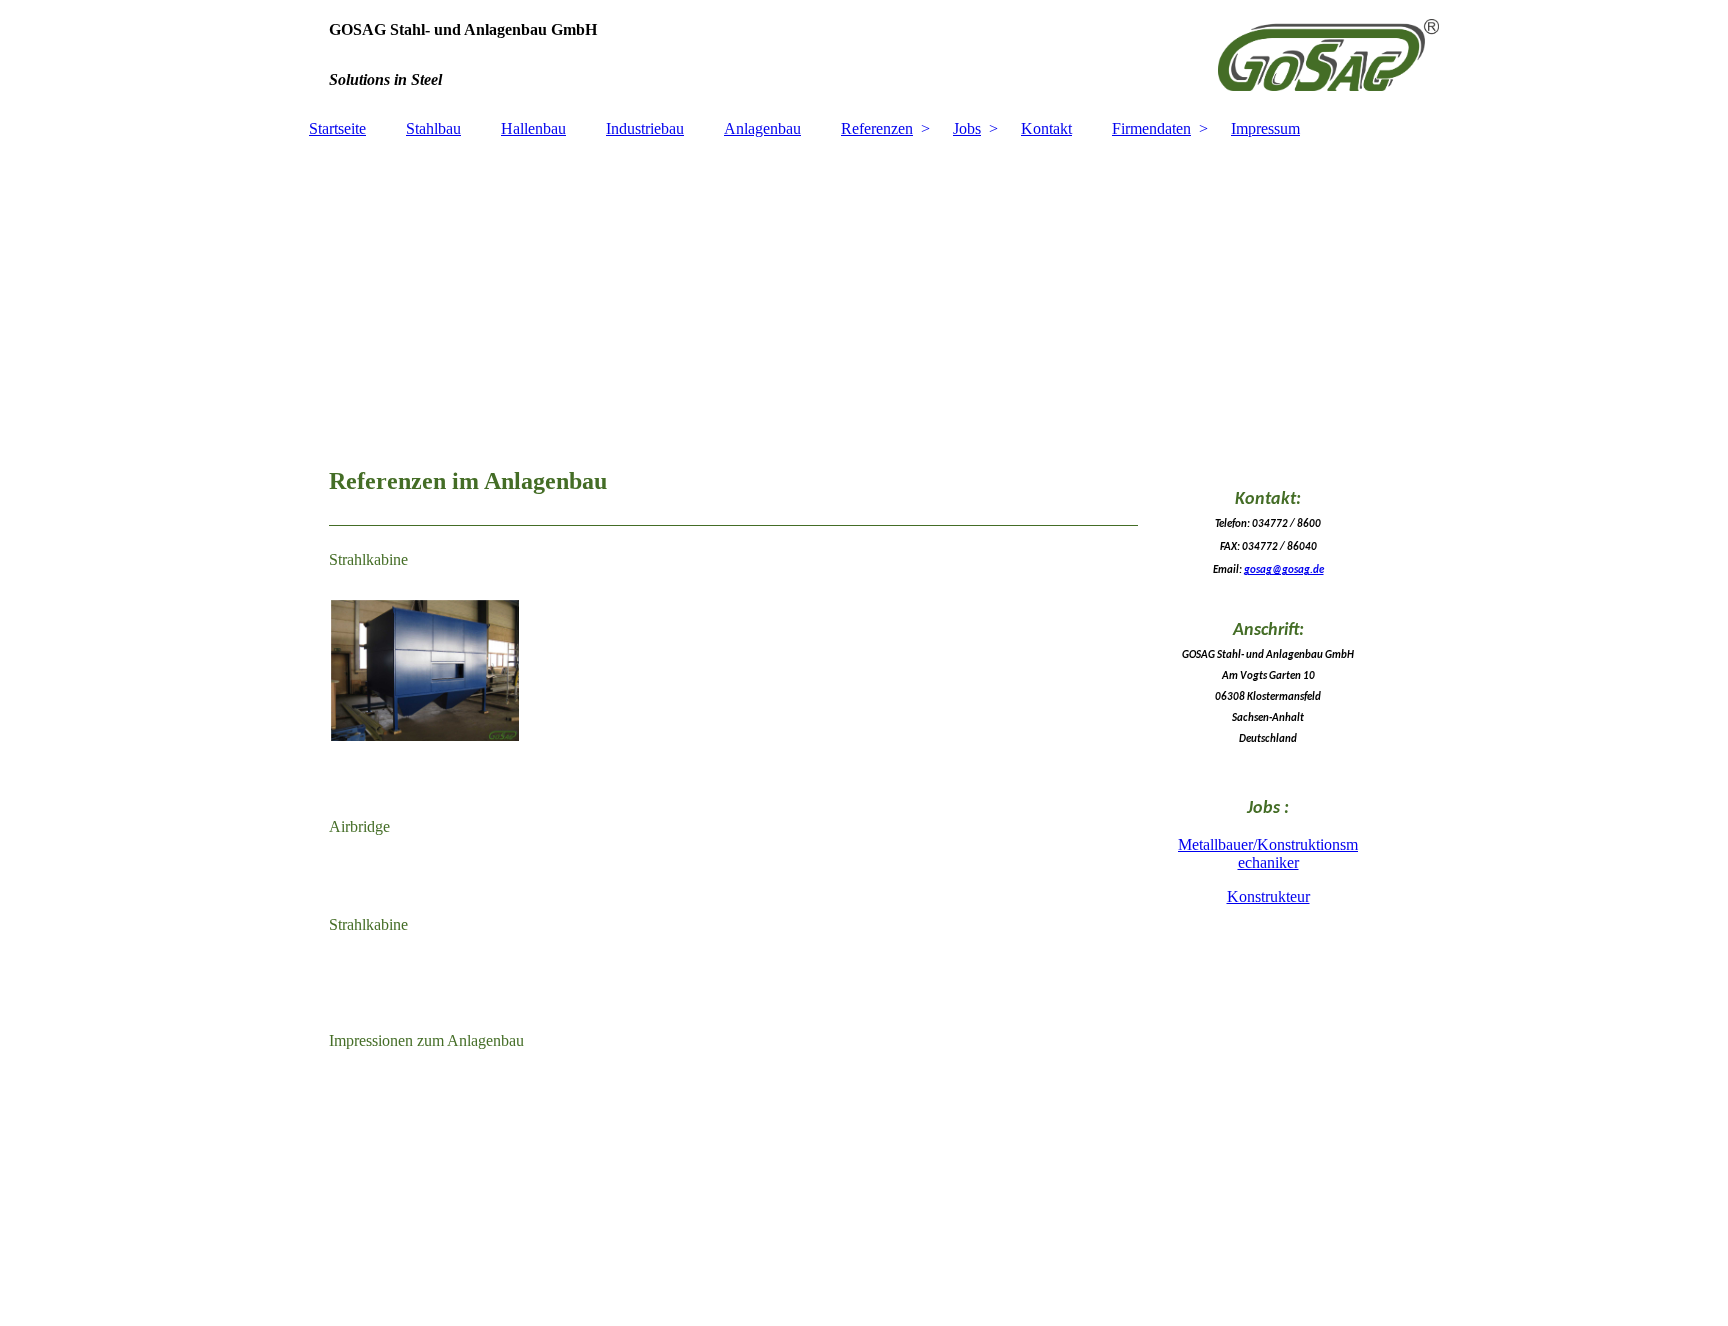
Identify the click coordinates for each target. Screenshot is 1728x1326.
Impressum (1265, 128)
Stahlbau (433, 128)
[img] (864, 55)
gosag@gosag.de (1284, 570)
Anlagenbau (762, 128)
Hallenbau (533, 128)
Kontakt (1046, 128)
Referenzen (877, 128)
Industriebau (645, 128)
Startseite (337, 128)
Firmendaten (1151, 128)
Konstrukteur (1268, 896)
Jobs (967, 128)
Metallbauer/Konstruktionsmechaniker (1268, 853)
